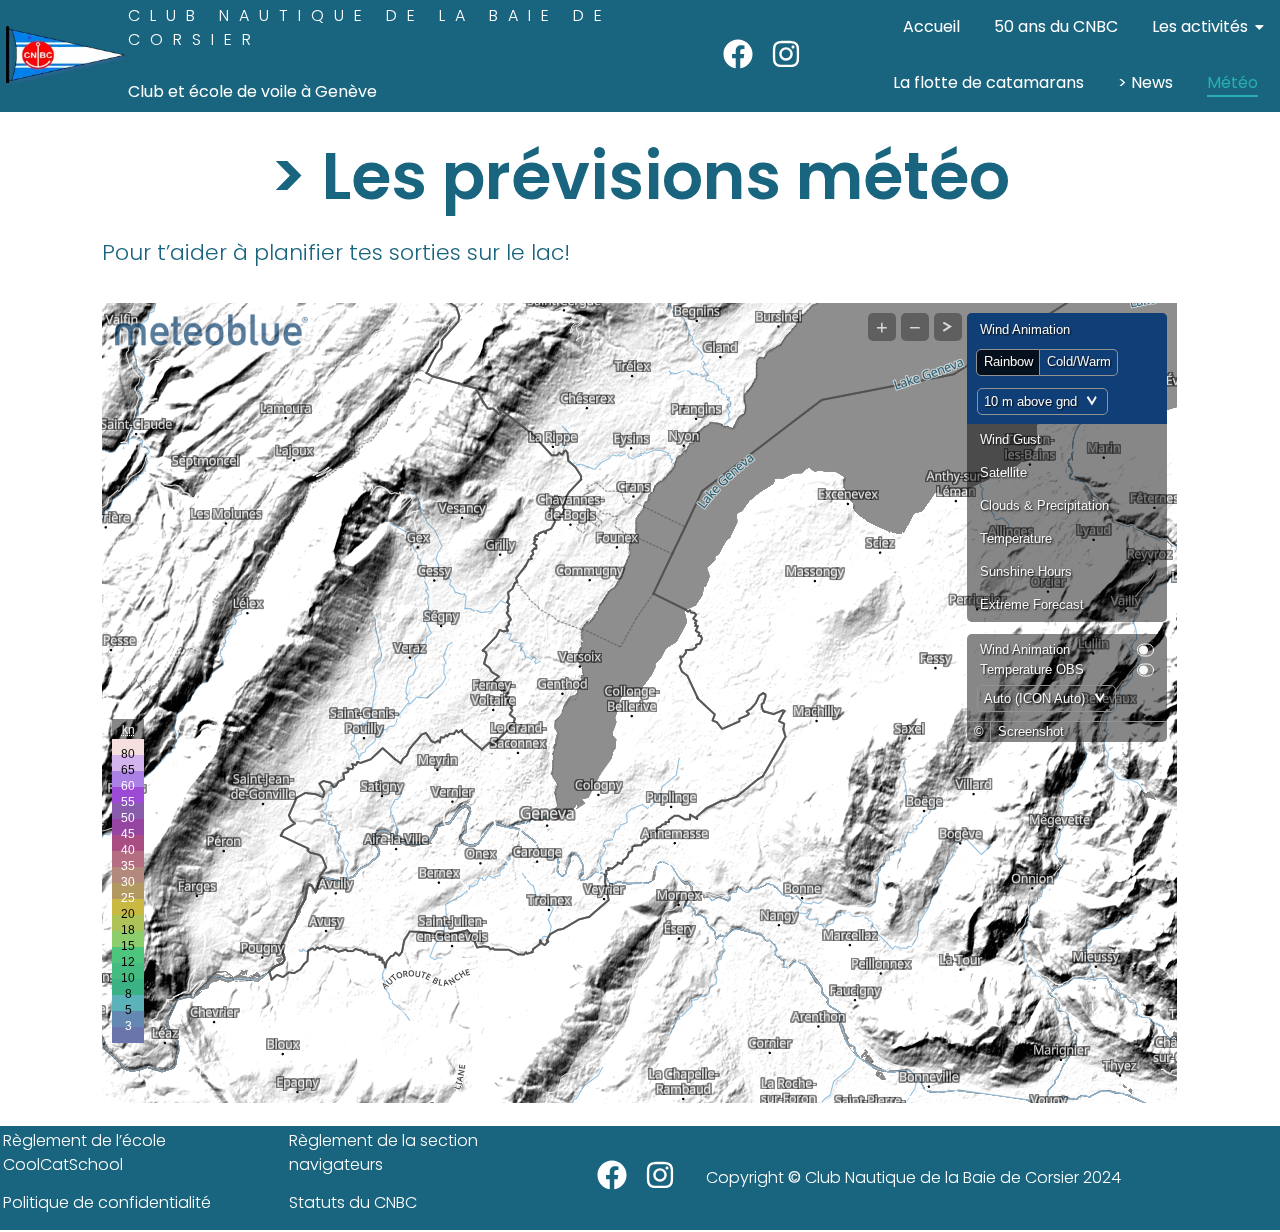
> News (1145, 82)
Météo (1232, 82)
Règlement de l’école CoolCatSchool (84, 1152)
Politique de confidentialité (107, 1202)
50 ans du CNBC (1056, 26)
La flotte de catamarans (988, 82)
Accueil (931, 26)
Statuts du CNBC (353, 1202)
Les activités (1200, 26)
